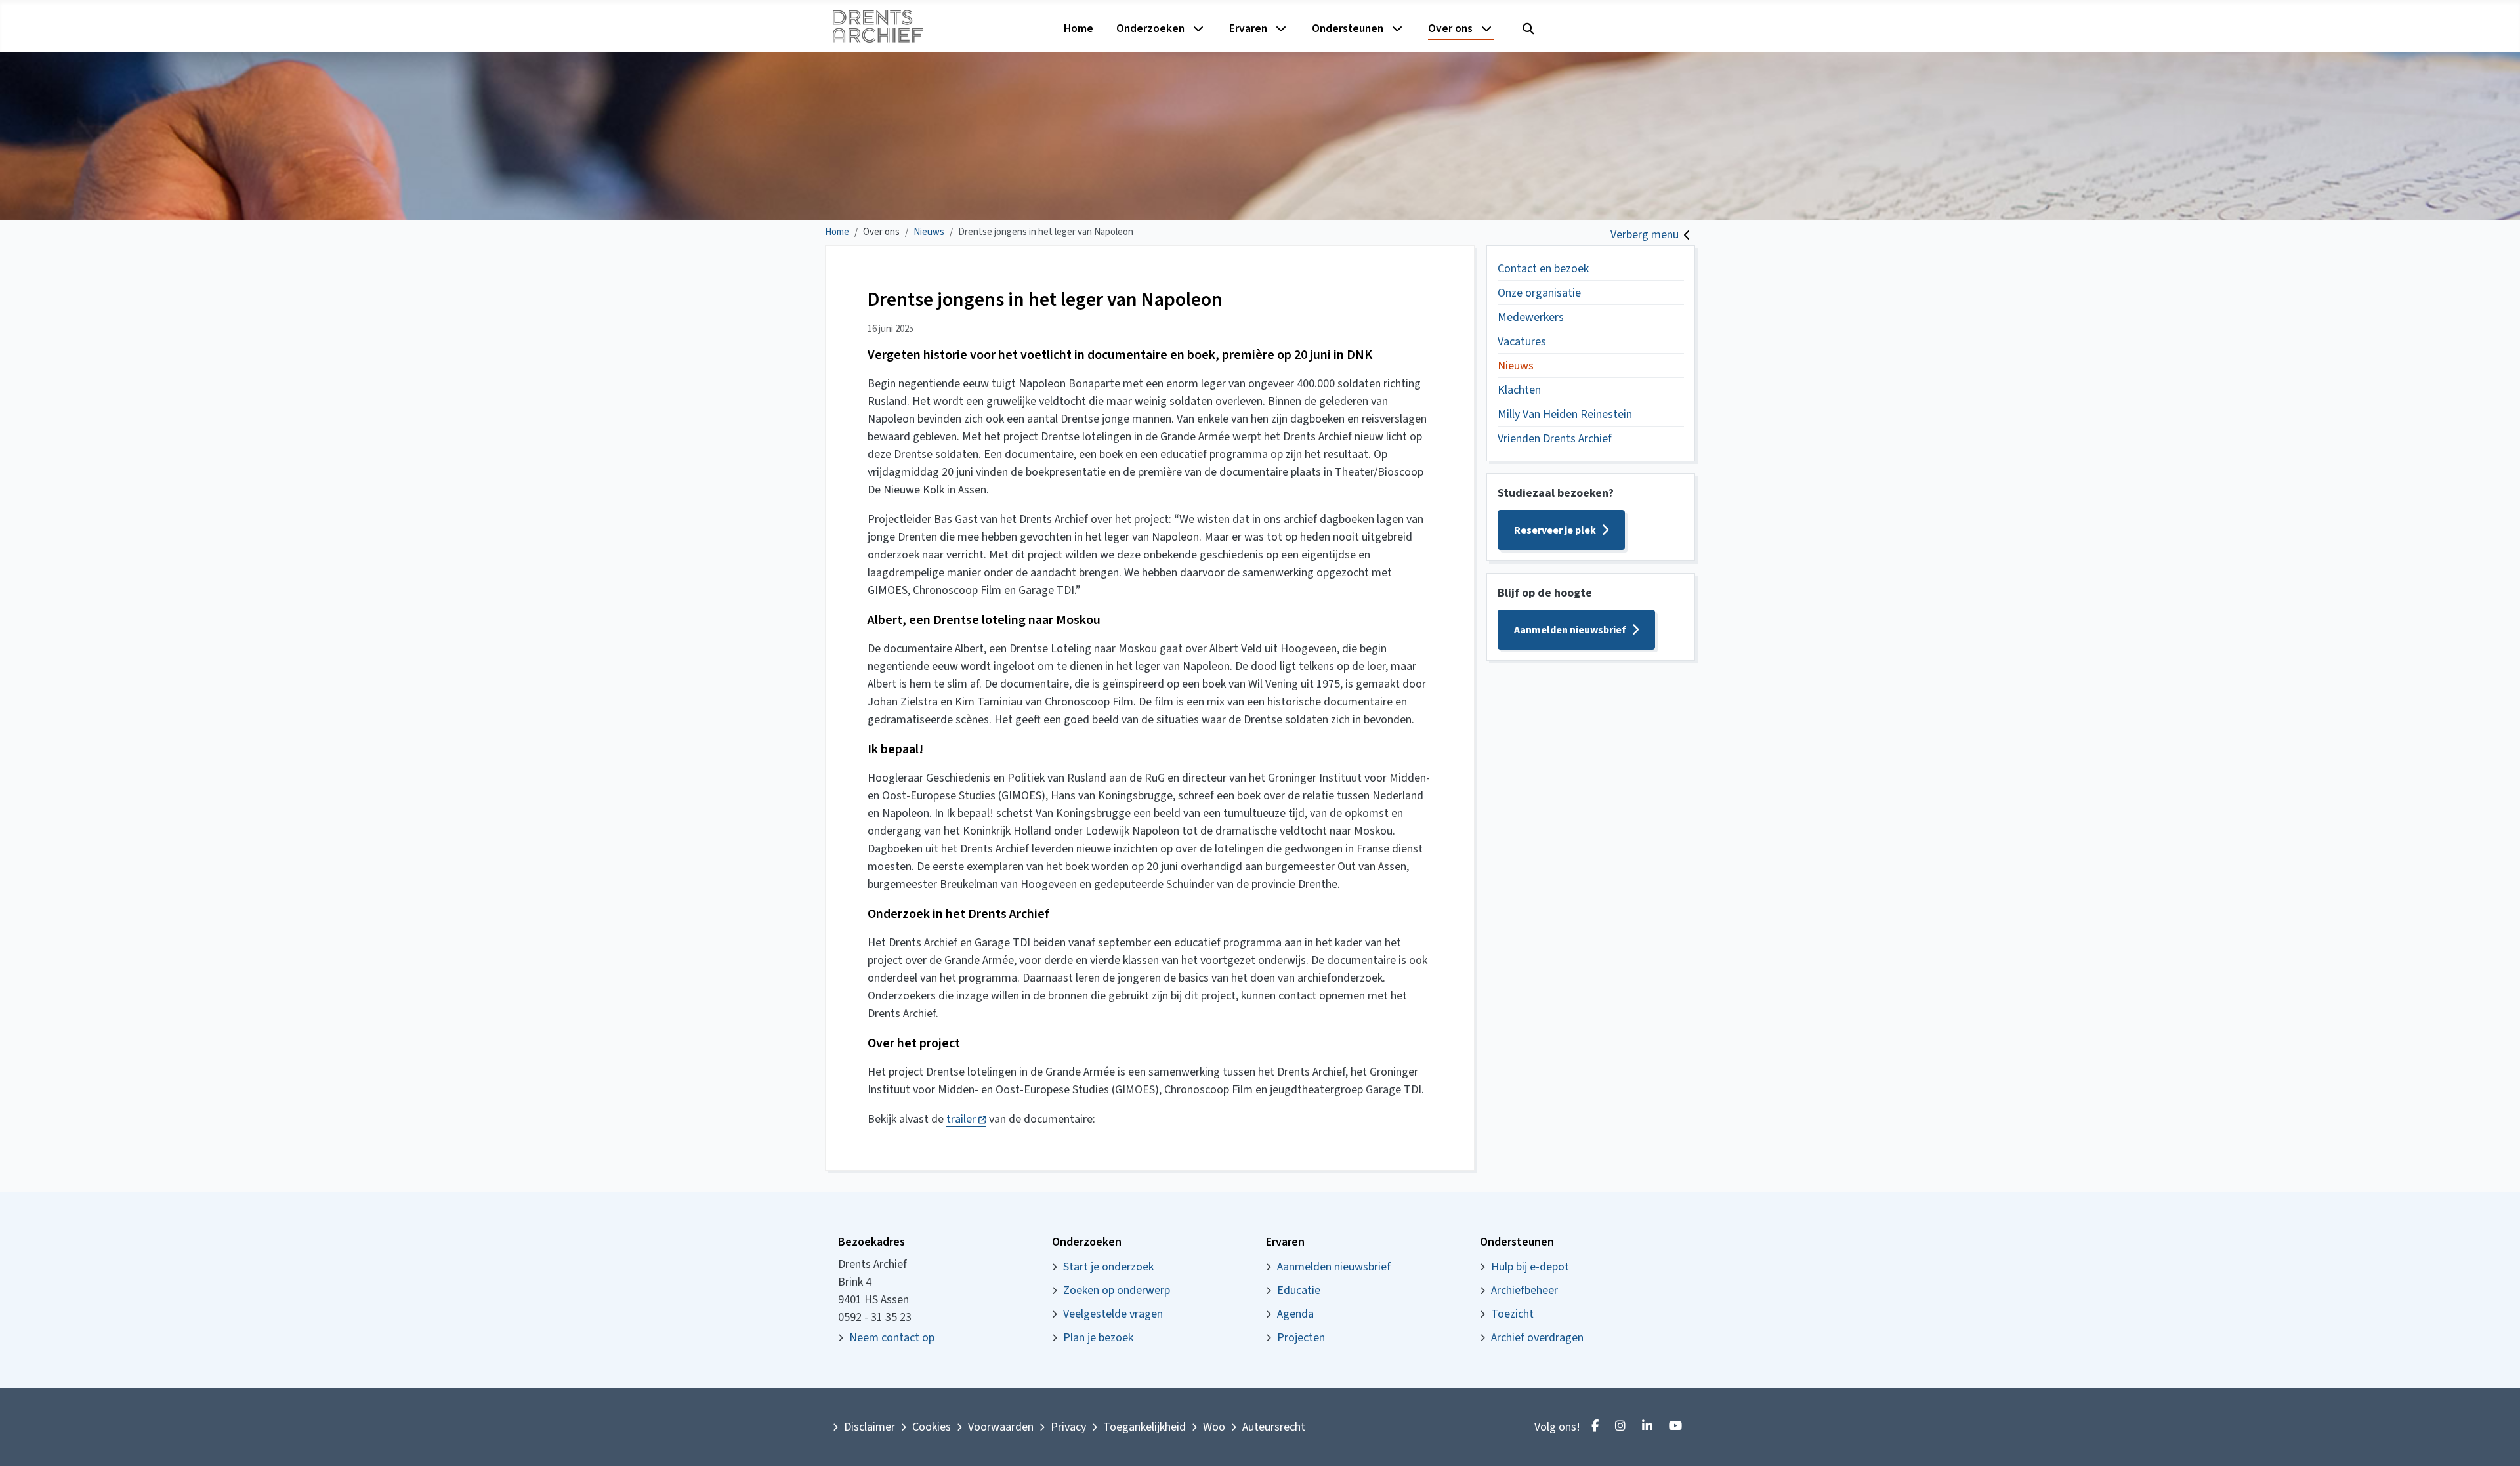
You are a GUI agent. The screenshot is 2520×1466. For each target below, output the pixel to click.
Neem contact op (892, 1338)
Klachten (1519, 390)
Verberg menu (1645, 235)
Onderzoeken (1150, 29)
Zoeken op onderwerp (1117, 1290)
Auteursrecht (1274, 1427)
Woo (1214, 1427)
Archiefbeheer (1524, 1290)
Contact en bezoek (1543, 269)
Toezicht (1512, 1314)
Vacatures (1522, 342)
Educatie (1299, 1290)
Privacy (1068, 1427)
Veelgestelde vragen (1113, 1314)
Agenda (1295, 1314)
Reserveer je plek (1555, 530)
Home (1079, 29)
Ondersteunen (1348, 29)
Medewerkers (1531, 317)
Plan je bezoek (1098, 1338)
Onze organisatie (1539, 293)
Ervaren (1248, 29)
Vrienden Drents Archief (1555, 439)
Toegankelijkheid (1144, 1427)
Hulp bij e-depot (1530, 1267)
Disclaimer (870, 1427)
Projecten (1301, 1338)
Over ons (1450, 29)
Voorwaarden (1001, 1427)
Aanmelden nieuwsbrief (1570, 630)
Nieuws (1516, 366)
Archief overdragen (1537, 1338)
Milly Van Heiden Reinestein (1565, 414)
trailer (966, 1119)
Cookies (932, 1427)
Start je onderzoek (1108, 1267)
